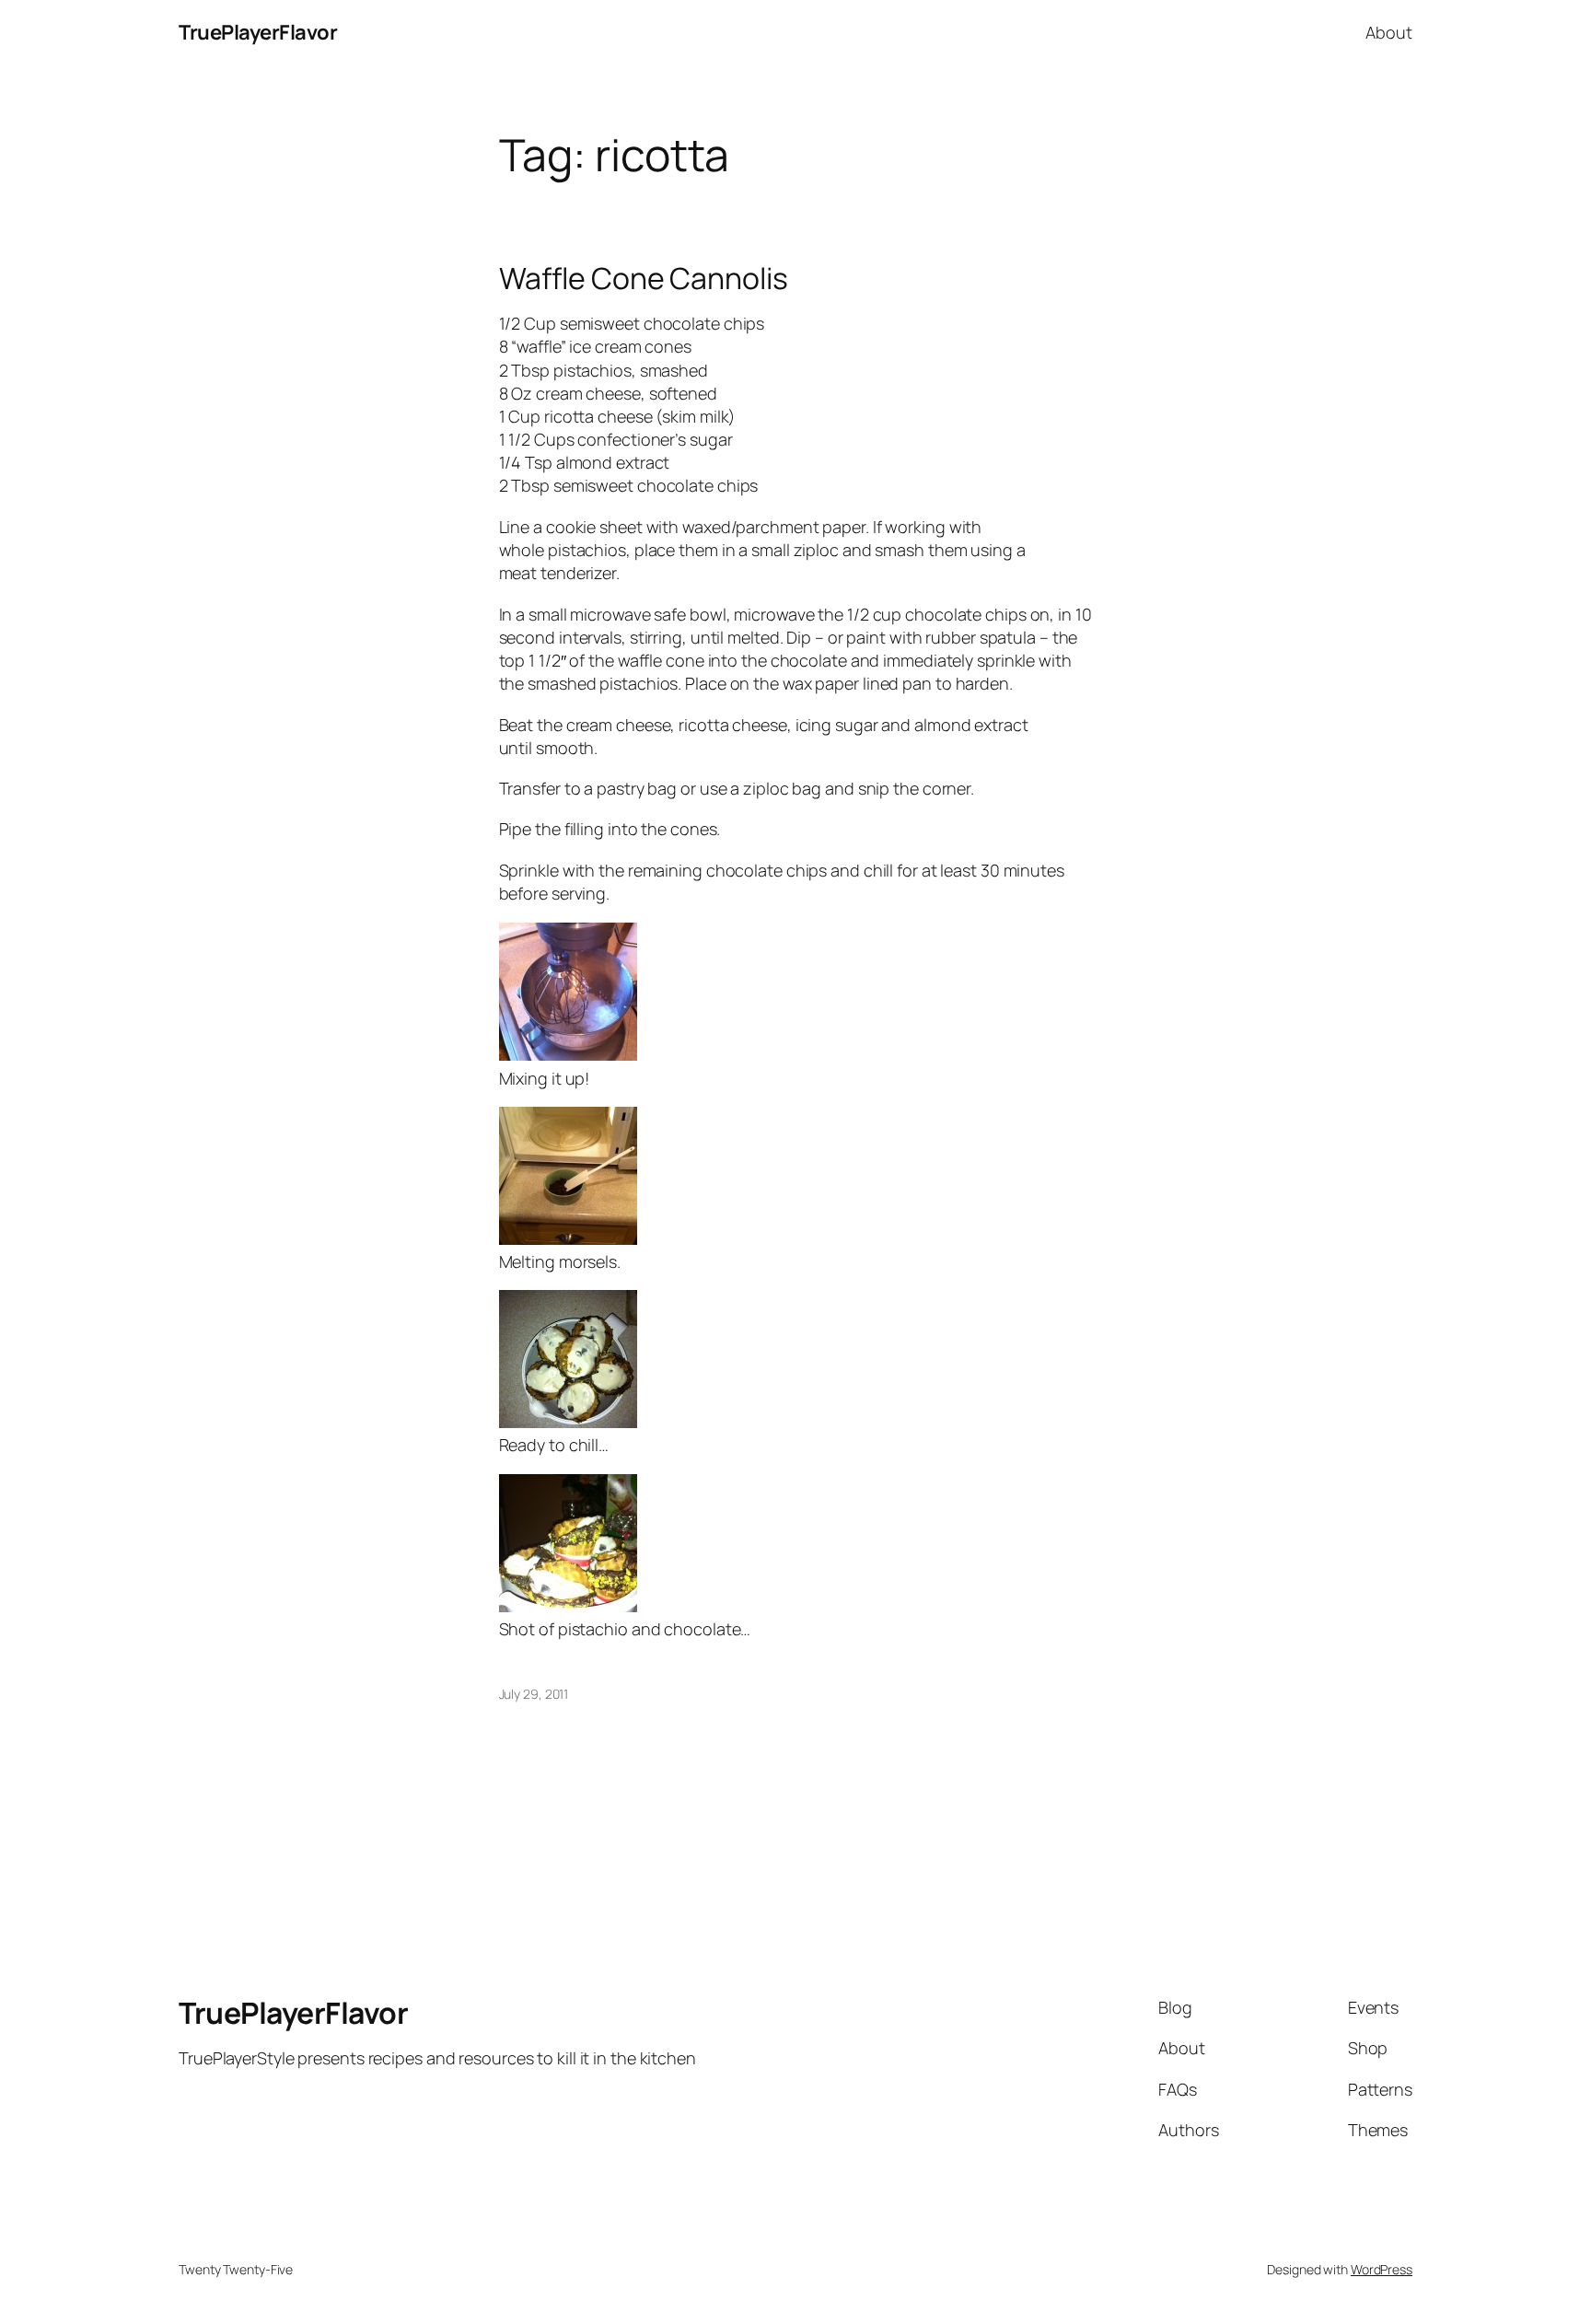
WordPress (1382, 2269)
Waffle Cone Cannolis (644, 278)
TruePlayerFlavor (258, 32)
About (1389, 32)
